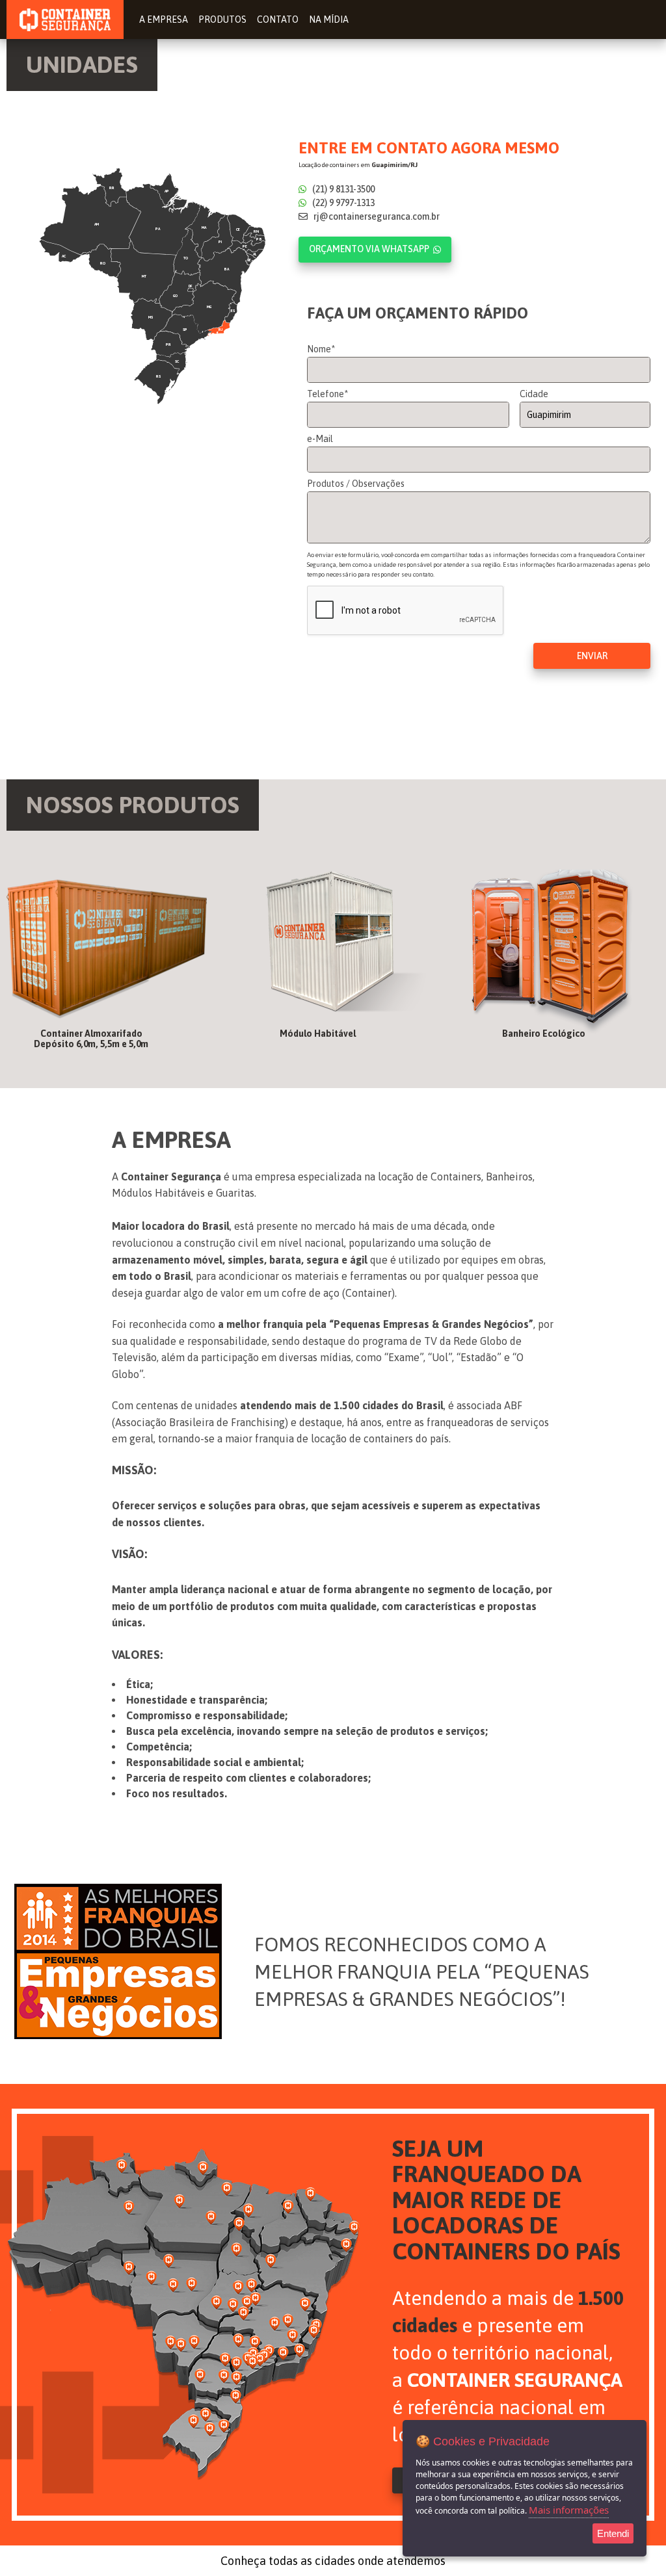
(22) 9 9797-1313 (342, 203)
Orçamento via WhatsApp (369, 249)
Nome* (321, 349)
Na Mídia (329, 20)
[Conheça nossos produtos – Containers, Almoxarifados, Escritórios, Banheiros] (107, 959)
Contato (278, 20)
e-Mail (320, 439)
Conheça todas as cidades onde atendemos (333, 2561)
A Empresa (164, 20)
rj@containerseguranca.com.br (376, 216)
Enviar (592, 656)
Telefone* (327, 394)
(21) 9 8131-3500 (342, 189)
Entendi (613, 2533)
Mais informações (569, 2510)
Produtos (222, 20)
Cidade (534, 394)
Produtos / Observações (356, 484)
